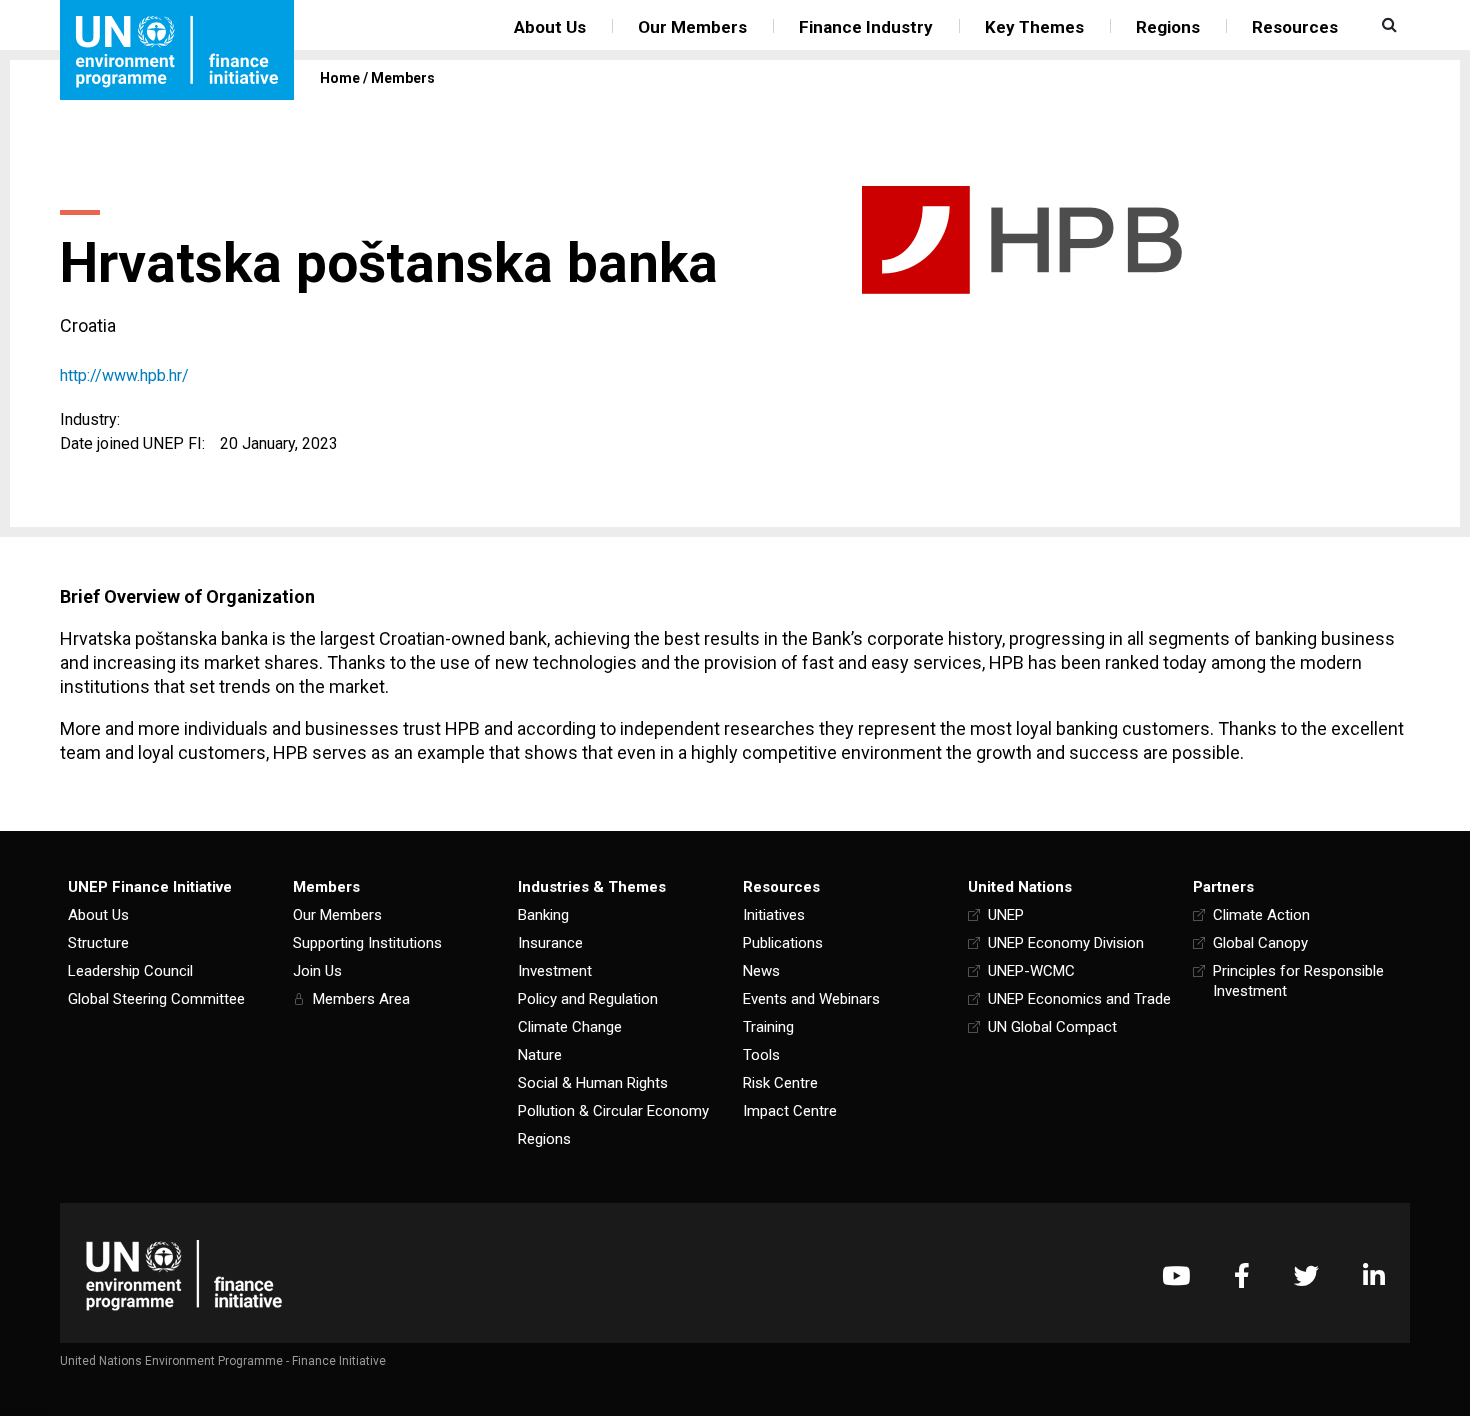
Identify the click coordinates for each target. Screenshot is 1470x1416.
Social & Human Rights (593, 1083)
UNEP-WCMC (1031, 971)
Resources (1295, 27)
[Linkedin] (1374, 1275)
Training (768, 1027)
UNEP (1006, 915)
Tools (761, 1055)
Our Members (692, 27)
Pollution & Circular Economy (613, 1111)
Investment (555, 971)
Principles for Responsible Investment (1298, 981)
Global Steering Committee (156, 999)
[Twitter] (1306, 1275)
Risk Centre (780, 1083)
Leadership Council (130, 971)
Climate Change (570, 1027)
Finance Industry (866, 27)
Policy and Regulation (588, 999)
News (761, 971)
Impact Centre (790, 1111)
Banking (543, 915)
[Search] (1387, 25)
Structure (98, 943)
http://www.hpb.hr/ (124, 375)
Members (403, 78)
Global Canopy (1260, 943)
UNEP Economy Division (1066, 943)
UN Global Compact (1052, 1027)
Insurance (550, 943)
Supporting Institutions (367, 943)
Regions (1168, 27)
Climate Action (1261, 915)
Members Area (361, 999)
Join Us (317, 971)
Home (340, 78)
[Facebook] (1242, 1275)
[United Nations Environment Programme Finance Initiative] (184, 1275)
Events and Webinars (811, 999)
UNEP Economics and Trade (1079, 999)
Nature (540, 1055)
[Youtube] (1176, 1275)
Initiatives (774, 915)
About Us (550, 27)
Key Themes (1034, 27)
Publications (783, 943)
